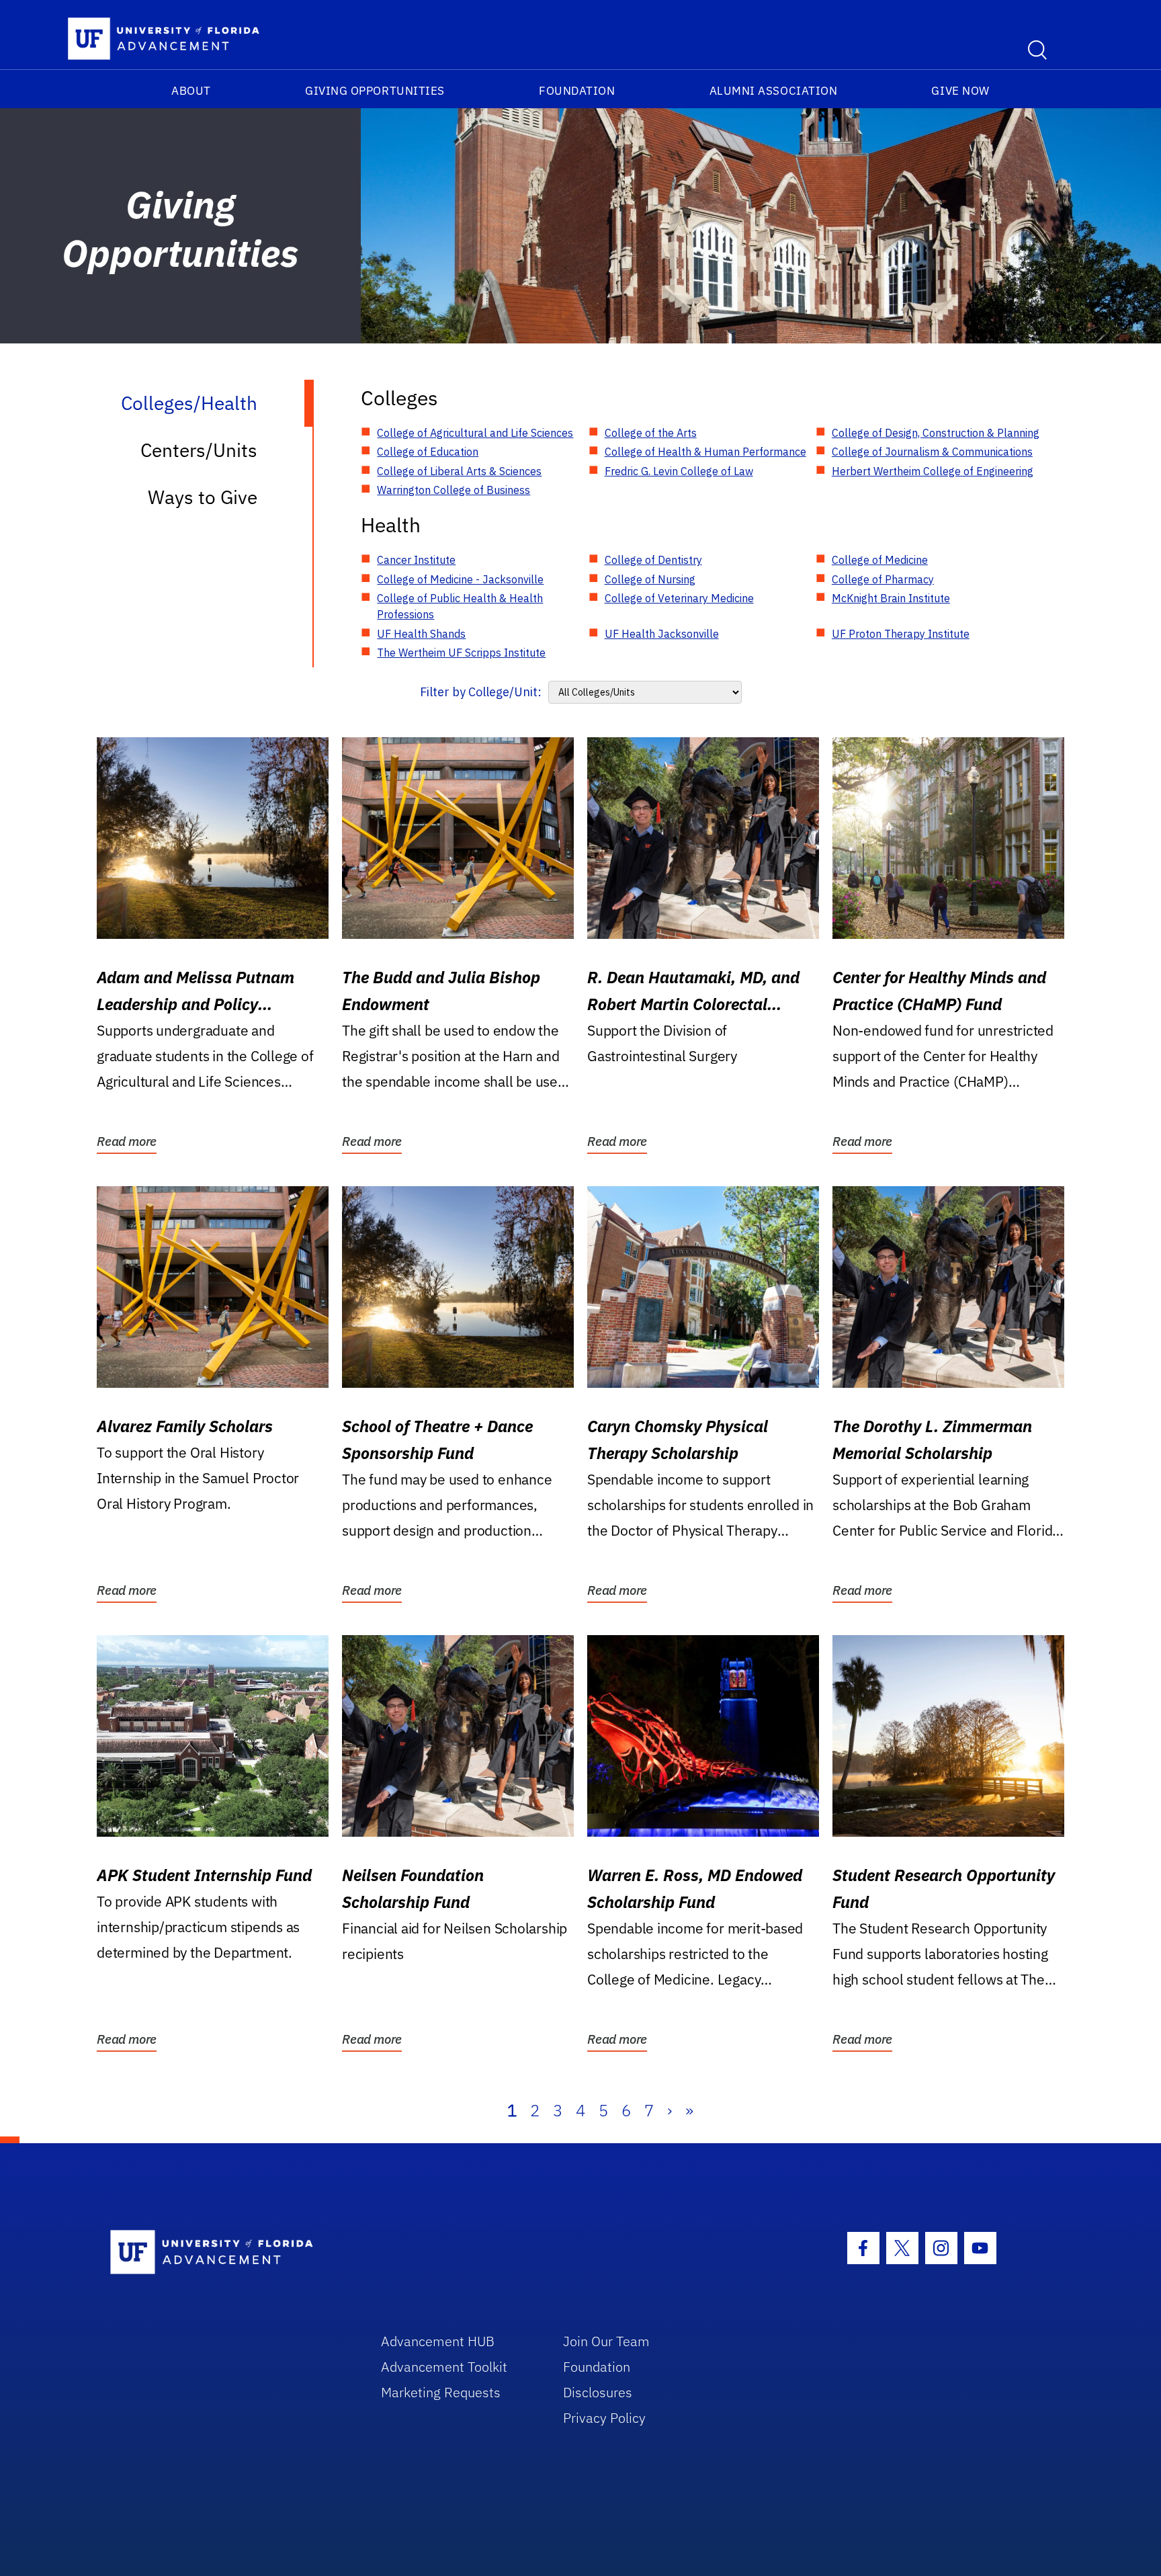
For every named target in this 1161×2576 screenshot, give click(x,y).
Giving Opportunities (375, 91)
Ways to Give (203, 497)
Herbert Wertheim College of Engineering (933, 471)
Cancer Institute (416, 560)
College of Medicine (880, 560)
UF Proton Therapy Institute (901, 634)
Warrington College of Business (454, 490)
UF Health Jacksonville (662, 634)
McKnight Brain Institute (891, 598)
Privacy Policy (604, 2418)
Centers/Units (199, 450)
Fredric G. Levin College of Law (679, 471)
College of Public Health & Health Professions (460, 606)
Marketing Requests (441, 2392)
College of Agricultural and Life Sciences (475, 433)
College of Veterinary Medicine (679, 598)
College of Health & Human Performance (705, 452)
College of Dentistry (653, 560)
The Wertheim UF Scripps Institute (461, 653)
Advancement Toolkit (444, 2367)
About (191, 91)
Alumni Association (774, 91)
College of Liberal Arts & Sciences (459, 471)
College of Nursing (650, 579)
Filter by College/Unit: (481, 692)
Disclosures (598, 2392)
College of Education (428, 452)
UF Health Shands (421, 634)
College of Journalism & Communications (932, 452)
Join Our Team (606, 2341)
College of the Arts (651, 433)
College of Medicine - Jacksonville (460, 579)
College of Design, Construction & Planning (936, 433)
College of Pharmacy (883, 579)
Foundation (577, 91)
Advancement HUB (438, 2341)
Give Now (960, 91)
